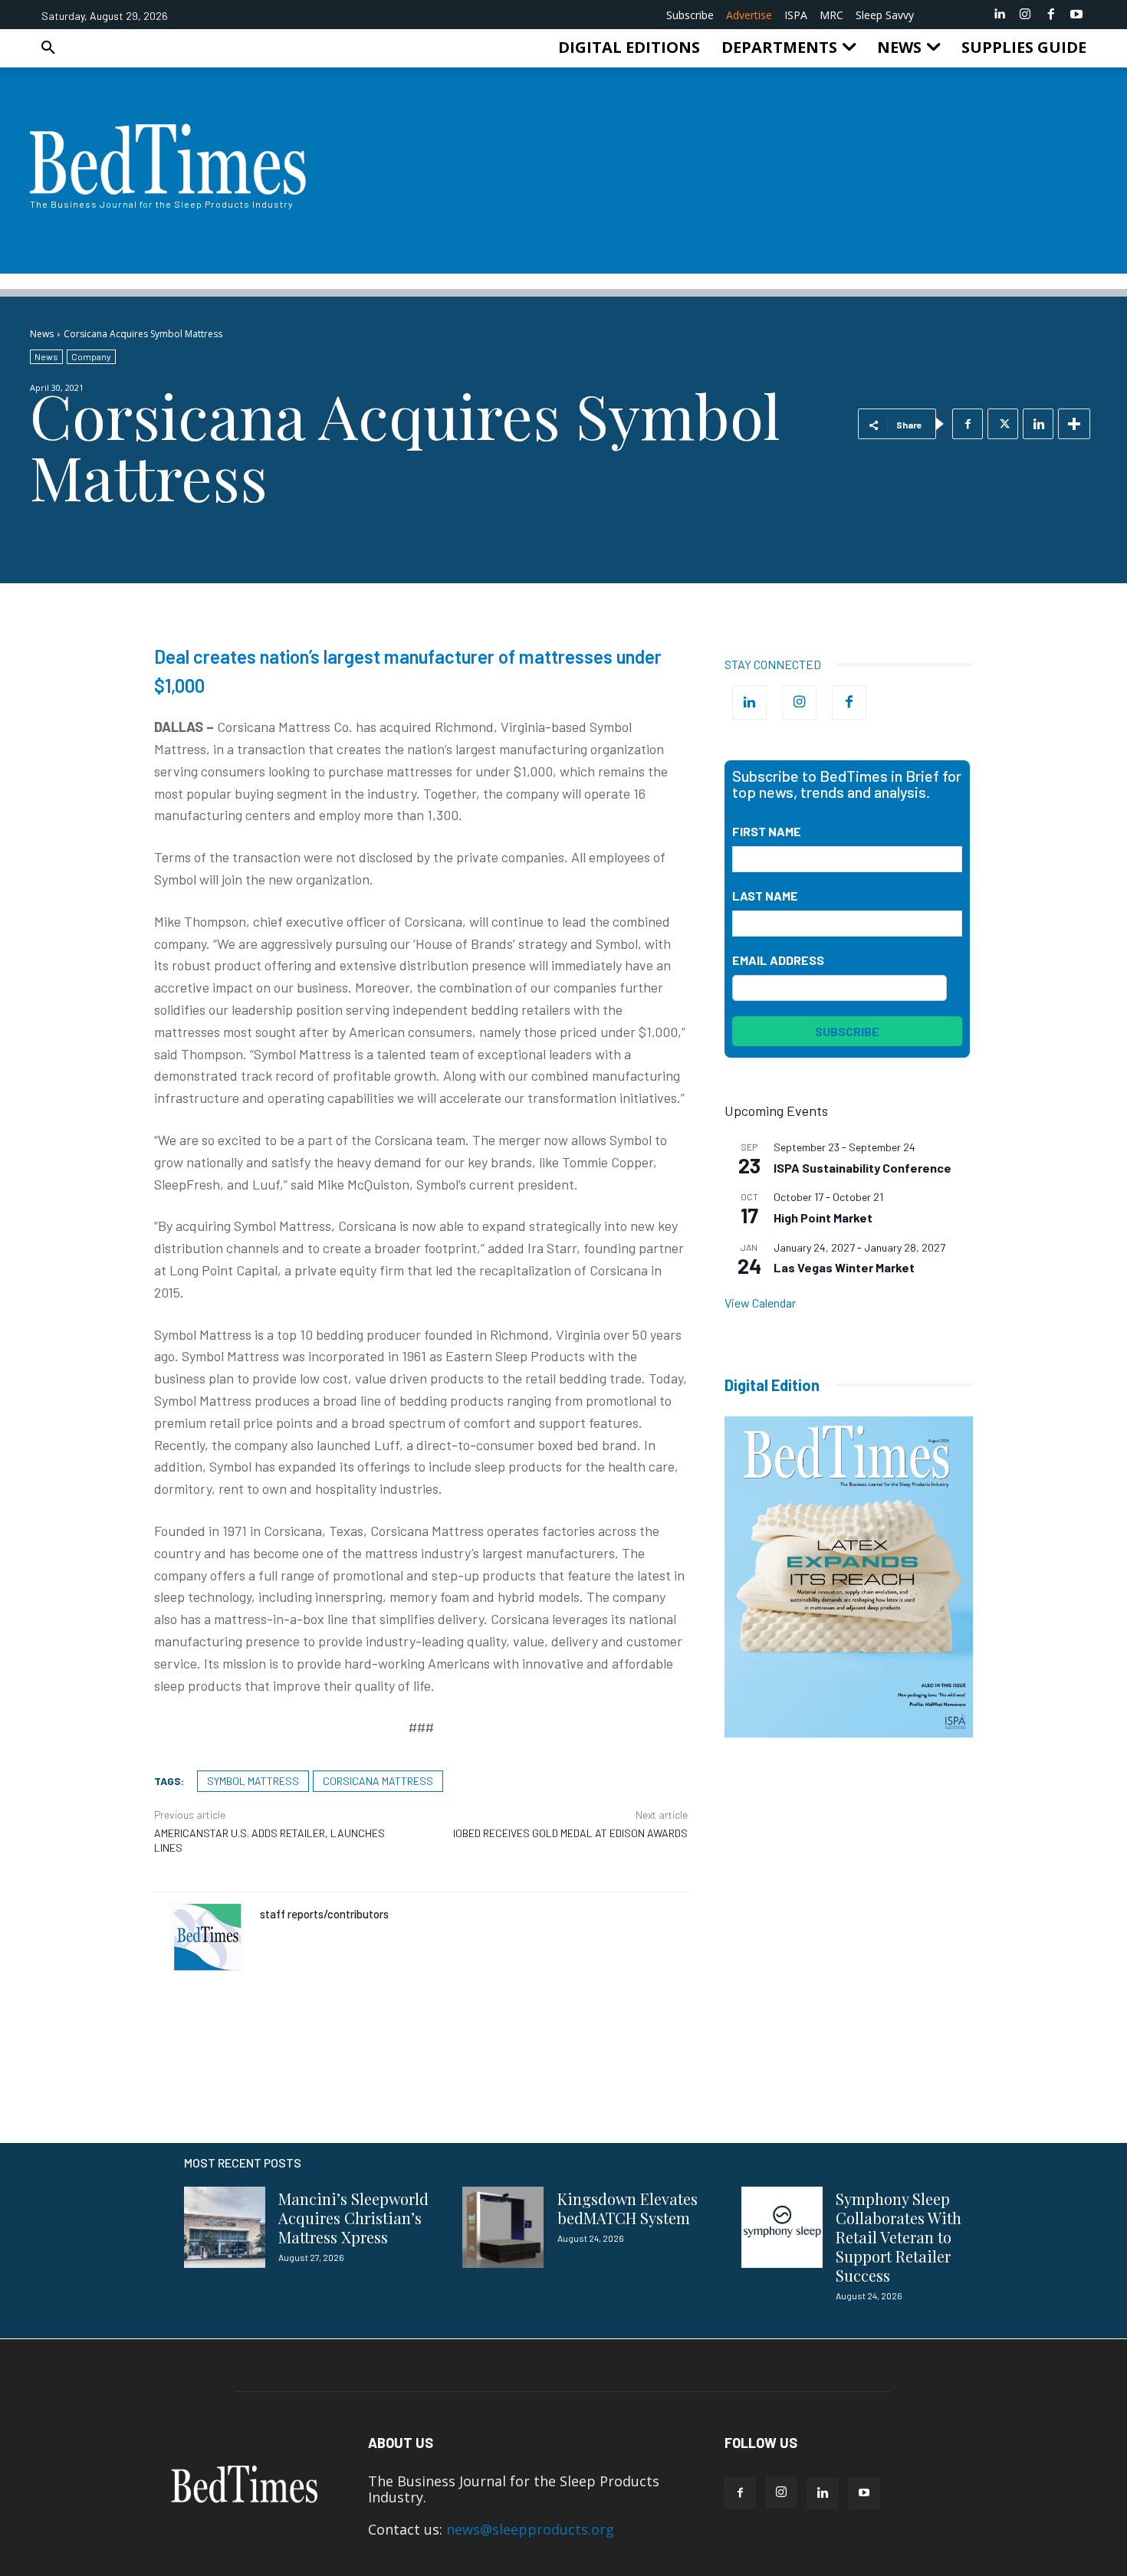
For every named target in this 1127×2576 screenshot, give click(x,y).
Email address (778, 960)
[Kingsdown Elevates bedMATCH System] (503, 2227)
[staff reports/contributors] (207, 1938)
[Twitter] (1003, 424)
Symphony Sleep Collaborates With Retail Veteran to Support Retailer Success (899, 2237)
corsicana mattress (378, 1781)
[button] (48, 48)
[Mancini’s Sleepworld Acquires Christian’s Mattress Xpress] (225, 2227)
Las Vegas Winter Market (844, 1267)
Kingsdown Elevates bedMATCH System (628, 2208)
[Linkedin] (1000, 15)
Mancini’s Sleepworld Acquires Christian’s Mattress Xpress (353, 2218)
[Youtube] (1076, 15)
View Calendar (760, 1303)
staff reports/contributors (324, 1914)
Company (91, 356)
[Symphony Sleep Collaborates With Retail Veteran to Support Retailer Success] (782, 2227)
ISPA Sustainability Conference (863, 1168)
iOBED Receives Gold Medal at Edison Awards (570, 1833)
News (42, 334)
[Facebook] (1051, 15)
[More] (1074, 424)
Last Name (765, 896)
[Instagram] (1025, 15)
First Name (767, 831)
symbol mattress (253, 1781)
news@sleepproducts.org (530, 2529)
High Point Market (823, 1217)
